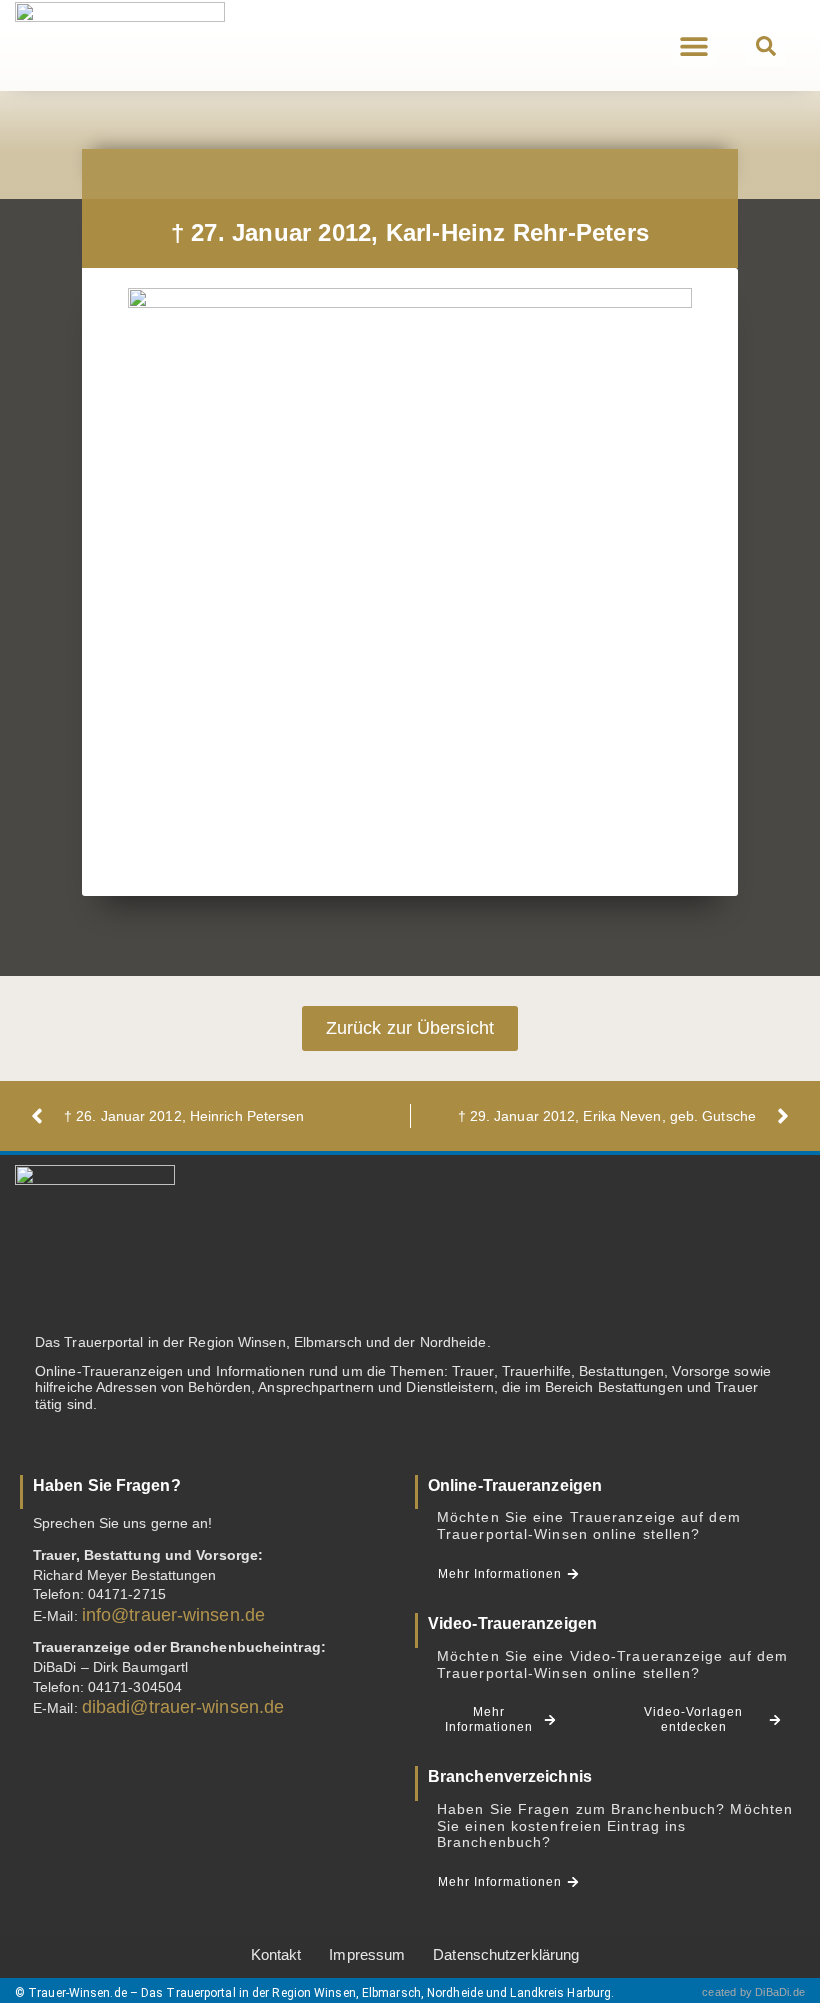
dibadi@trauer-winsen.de (183, 1707)
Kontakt (276, 1954)
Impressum (367, 1954)
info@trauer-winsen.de (173, 1615)
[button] (693, 45)
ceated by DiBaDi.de (753, 1992)
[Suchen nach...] (766, 47)
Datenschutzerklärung (506, 1954)
